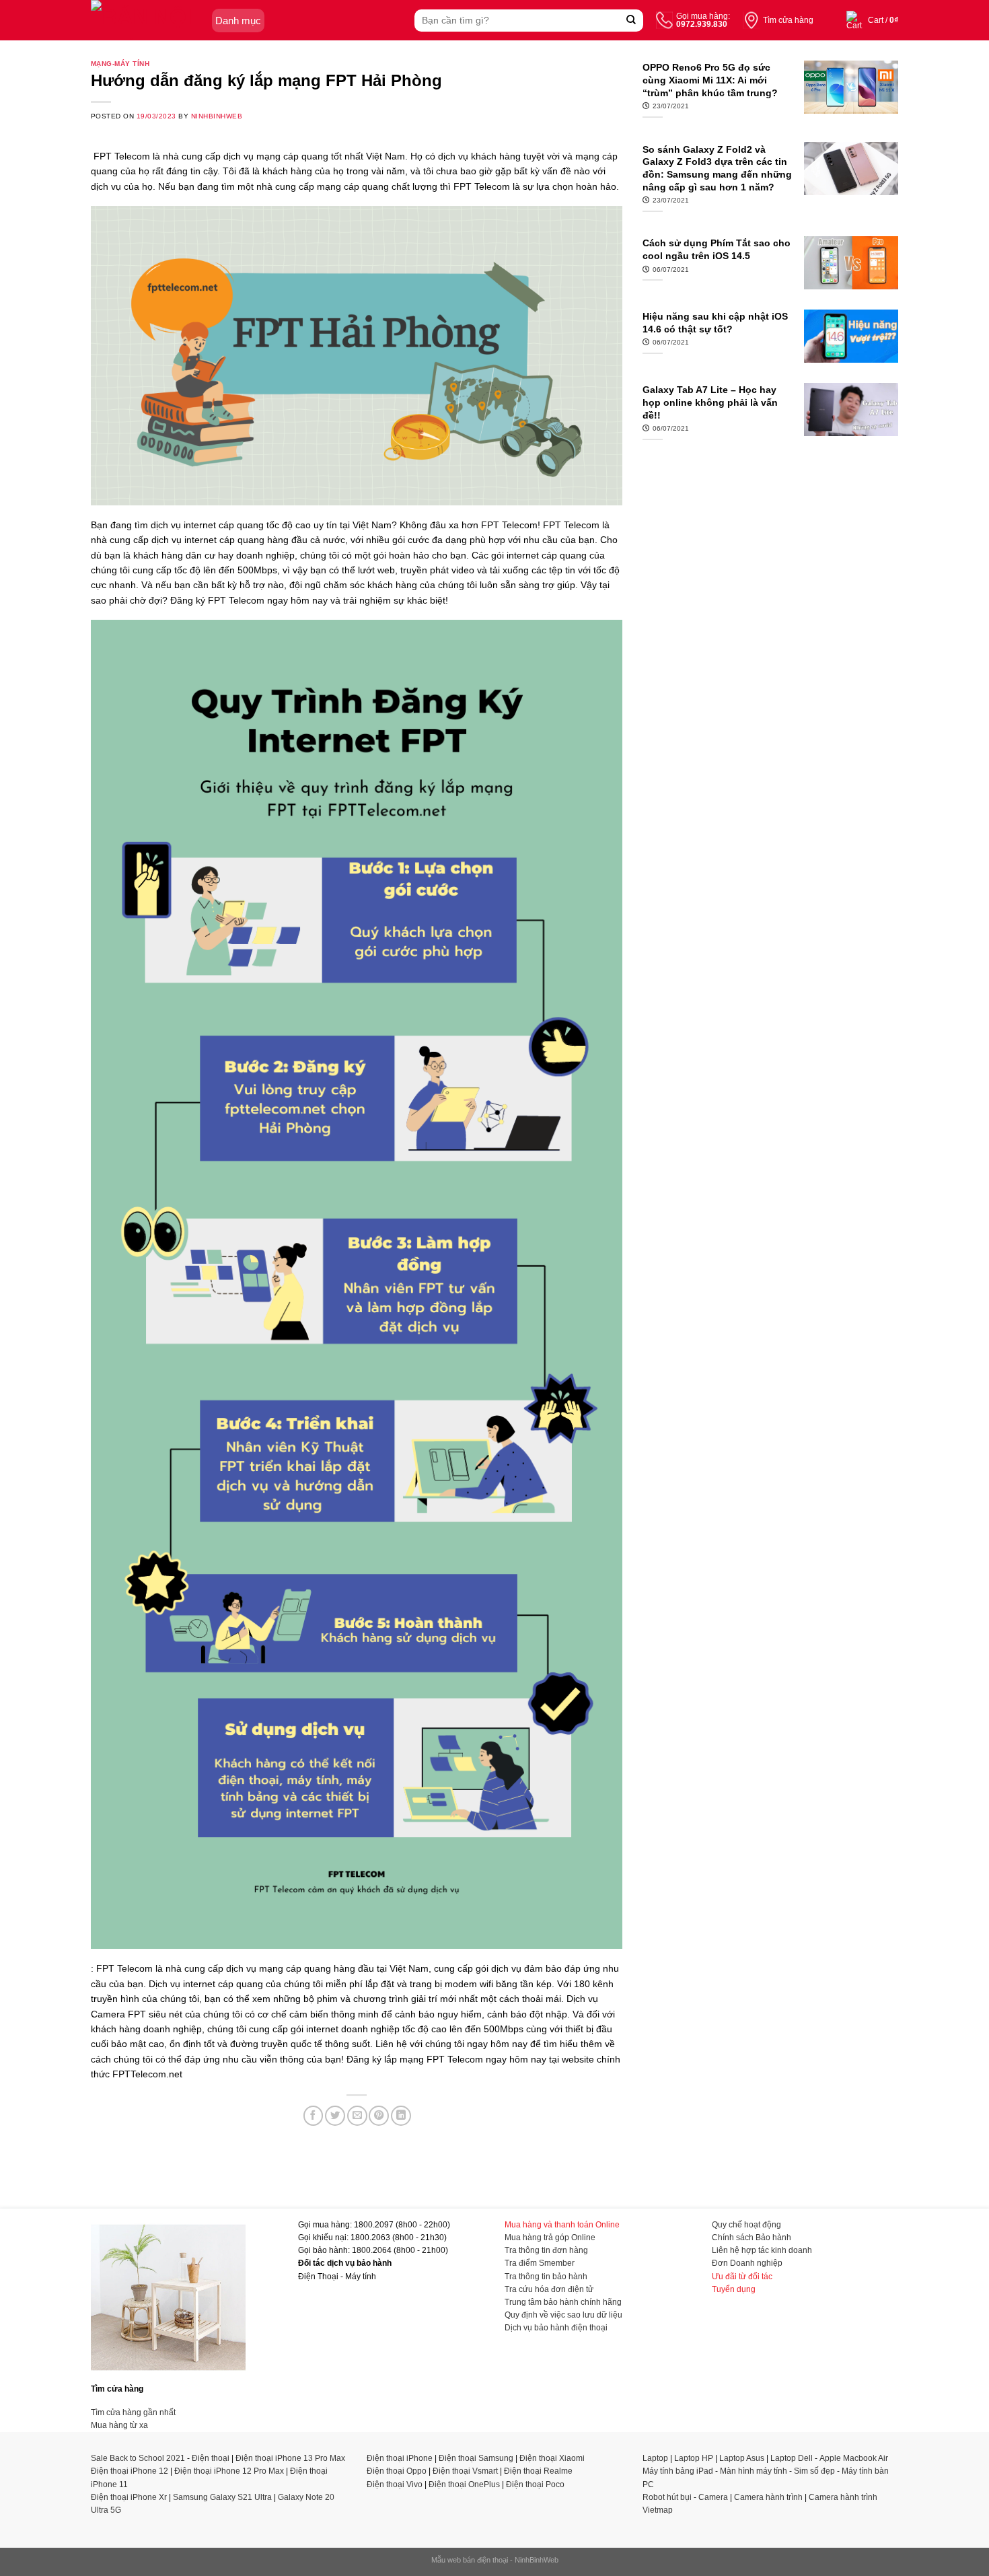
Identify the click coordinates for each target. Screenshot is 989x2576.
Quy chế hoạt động (746, 2225)
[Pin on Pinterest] (379, 2116)
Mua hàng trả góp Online (550, 2238)
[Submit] (631, 21)
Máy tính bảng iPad (678, 2471)
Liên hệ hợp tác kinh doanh (762, 2250)
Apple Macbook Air (854, 2458)
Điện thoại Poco (535, 2484)
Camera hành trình (768, 2497)
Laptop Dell (792, 2458)
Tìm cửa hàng (788, 20)
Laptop (655, 2458)
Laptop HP (694, 2458)
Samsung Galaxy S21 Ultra (222, 2497)
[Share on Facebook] (314, 2116)
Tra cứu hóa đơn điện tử (549, 2289)
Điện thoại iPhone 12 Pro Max (229, 2471)
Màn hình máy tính (754, 2471)
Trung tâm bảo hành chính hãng (563, 2302)
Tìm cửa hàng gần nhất (133, 2412)
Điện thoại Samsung (476, 2458)
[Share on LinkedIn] (401, 2116)
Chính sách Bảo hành (752, 2238)
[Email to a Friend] (357, 2116)
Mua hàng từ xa (119, 2425)
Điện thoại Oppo (397, 2471)
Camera (713, 2497)
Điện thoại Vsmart (465, 2471)
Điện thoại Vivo (395, 2484)
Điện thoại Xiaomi (552, 2458)
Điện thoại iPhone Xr (129, 2497)
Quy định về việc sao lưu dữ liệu (563, 2315)
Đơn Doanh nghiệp (747, 2263)
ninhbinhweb (217, 116)
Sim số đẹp (814, 2471)
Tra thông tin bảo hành (546, 2277)
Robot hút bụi (667, 2497)
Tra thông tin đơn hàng (546, 2250)
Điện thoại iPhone (400, 2458)
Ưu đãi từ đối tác (742, 2277)
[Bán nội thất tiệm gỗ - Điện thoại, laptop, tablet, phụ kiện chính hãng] (148, 20)
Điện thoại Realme (538, 2471)
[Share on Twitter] (335, 2116)
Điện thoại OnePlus (464, 2484)
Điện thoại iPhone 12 (130, 2471)
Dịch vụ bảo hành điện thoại (556, 2328)
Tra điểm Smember (540, 2263)
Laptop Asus (742, 2458)
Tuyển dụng (734, 2289)
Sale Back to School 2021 (138, 2458)
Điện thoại (211, 2458)
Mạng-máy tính (120, 64)
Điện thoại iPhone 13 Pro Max (290, 2458)
